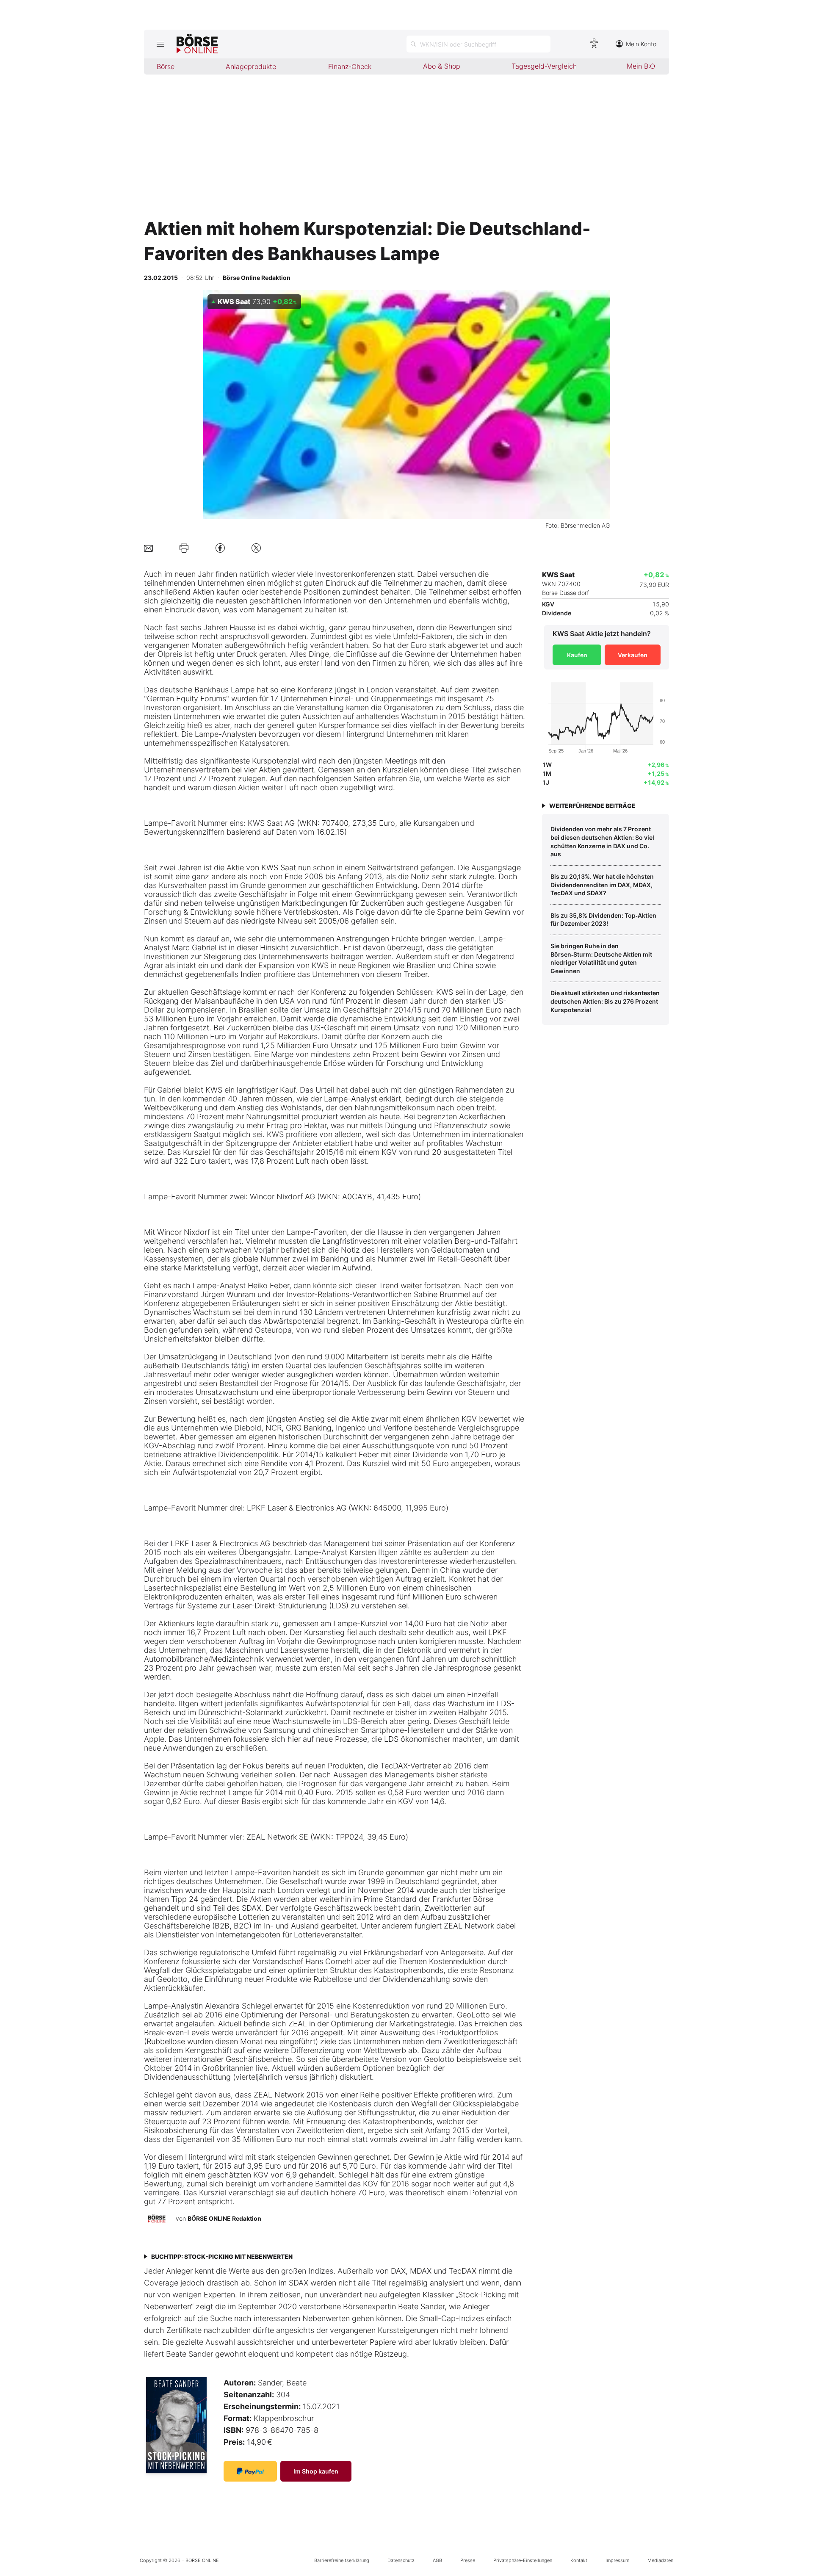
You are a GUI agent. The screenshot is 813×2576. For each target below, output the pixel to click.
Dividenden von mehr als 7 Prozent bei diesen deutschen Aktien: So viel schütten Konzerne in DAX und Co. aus (602, 841)
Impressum (617, 2560)
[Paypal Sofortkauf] (250, 2471)
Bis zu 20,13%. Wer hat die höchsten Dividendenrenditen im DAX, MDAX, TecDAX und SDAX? (602, 885)
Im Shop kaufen (316, 2471)
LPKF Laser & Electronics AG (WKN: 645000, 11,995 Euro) (348, 1508)
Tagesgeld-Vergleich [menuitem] (544, 66)
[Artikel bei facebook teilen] (220, 548)
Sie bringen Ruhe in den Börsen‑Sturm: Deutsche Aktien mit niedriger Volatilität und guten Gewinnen (601, 958)
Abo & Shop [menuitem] (442, 66)
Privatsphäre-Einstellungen (523, 2560)
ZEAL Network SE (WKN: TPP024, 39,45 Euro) (327, 1837)
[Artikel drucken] (184, 548)
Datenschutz (401, 2560)
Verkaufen (633, 655)
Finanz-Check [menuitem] (350, 66)
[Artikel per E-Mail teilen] (148, 548)
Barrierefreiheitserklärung (342, 2560)
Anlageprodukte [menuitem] (251, 66)
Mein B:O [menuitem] (641, 66)
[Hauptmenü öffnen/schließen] (160, 44)
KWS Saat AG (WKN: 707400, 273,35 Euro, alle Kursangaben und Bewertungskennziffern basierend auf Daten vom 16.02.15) (309, 827)
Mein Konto (641, 44)
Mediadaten (660, 2560)
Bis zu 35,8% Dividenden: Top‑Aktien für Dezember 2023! (603, 920)
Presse (468, 2560)
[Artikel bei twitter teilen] (256, 548)
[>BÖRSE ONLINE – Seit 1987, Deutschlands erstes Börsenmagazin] (197, 44)
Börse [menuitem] (166, 66)
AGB (437, 2560)
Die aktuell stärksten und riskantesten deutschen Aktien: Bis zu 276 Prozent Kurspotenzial (605, 1001)
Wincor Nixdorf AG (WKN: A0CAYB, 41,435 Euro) (335, 1197)
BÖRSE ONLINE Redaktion (224, 2218)
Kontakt (579, 2560)
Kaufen (577, 655)
